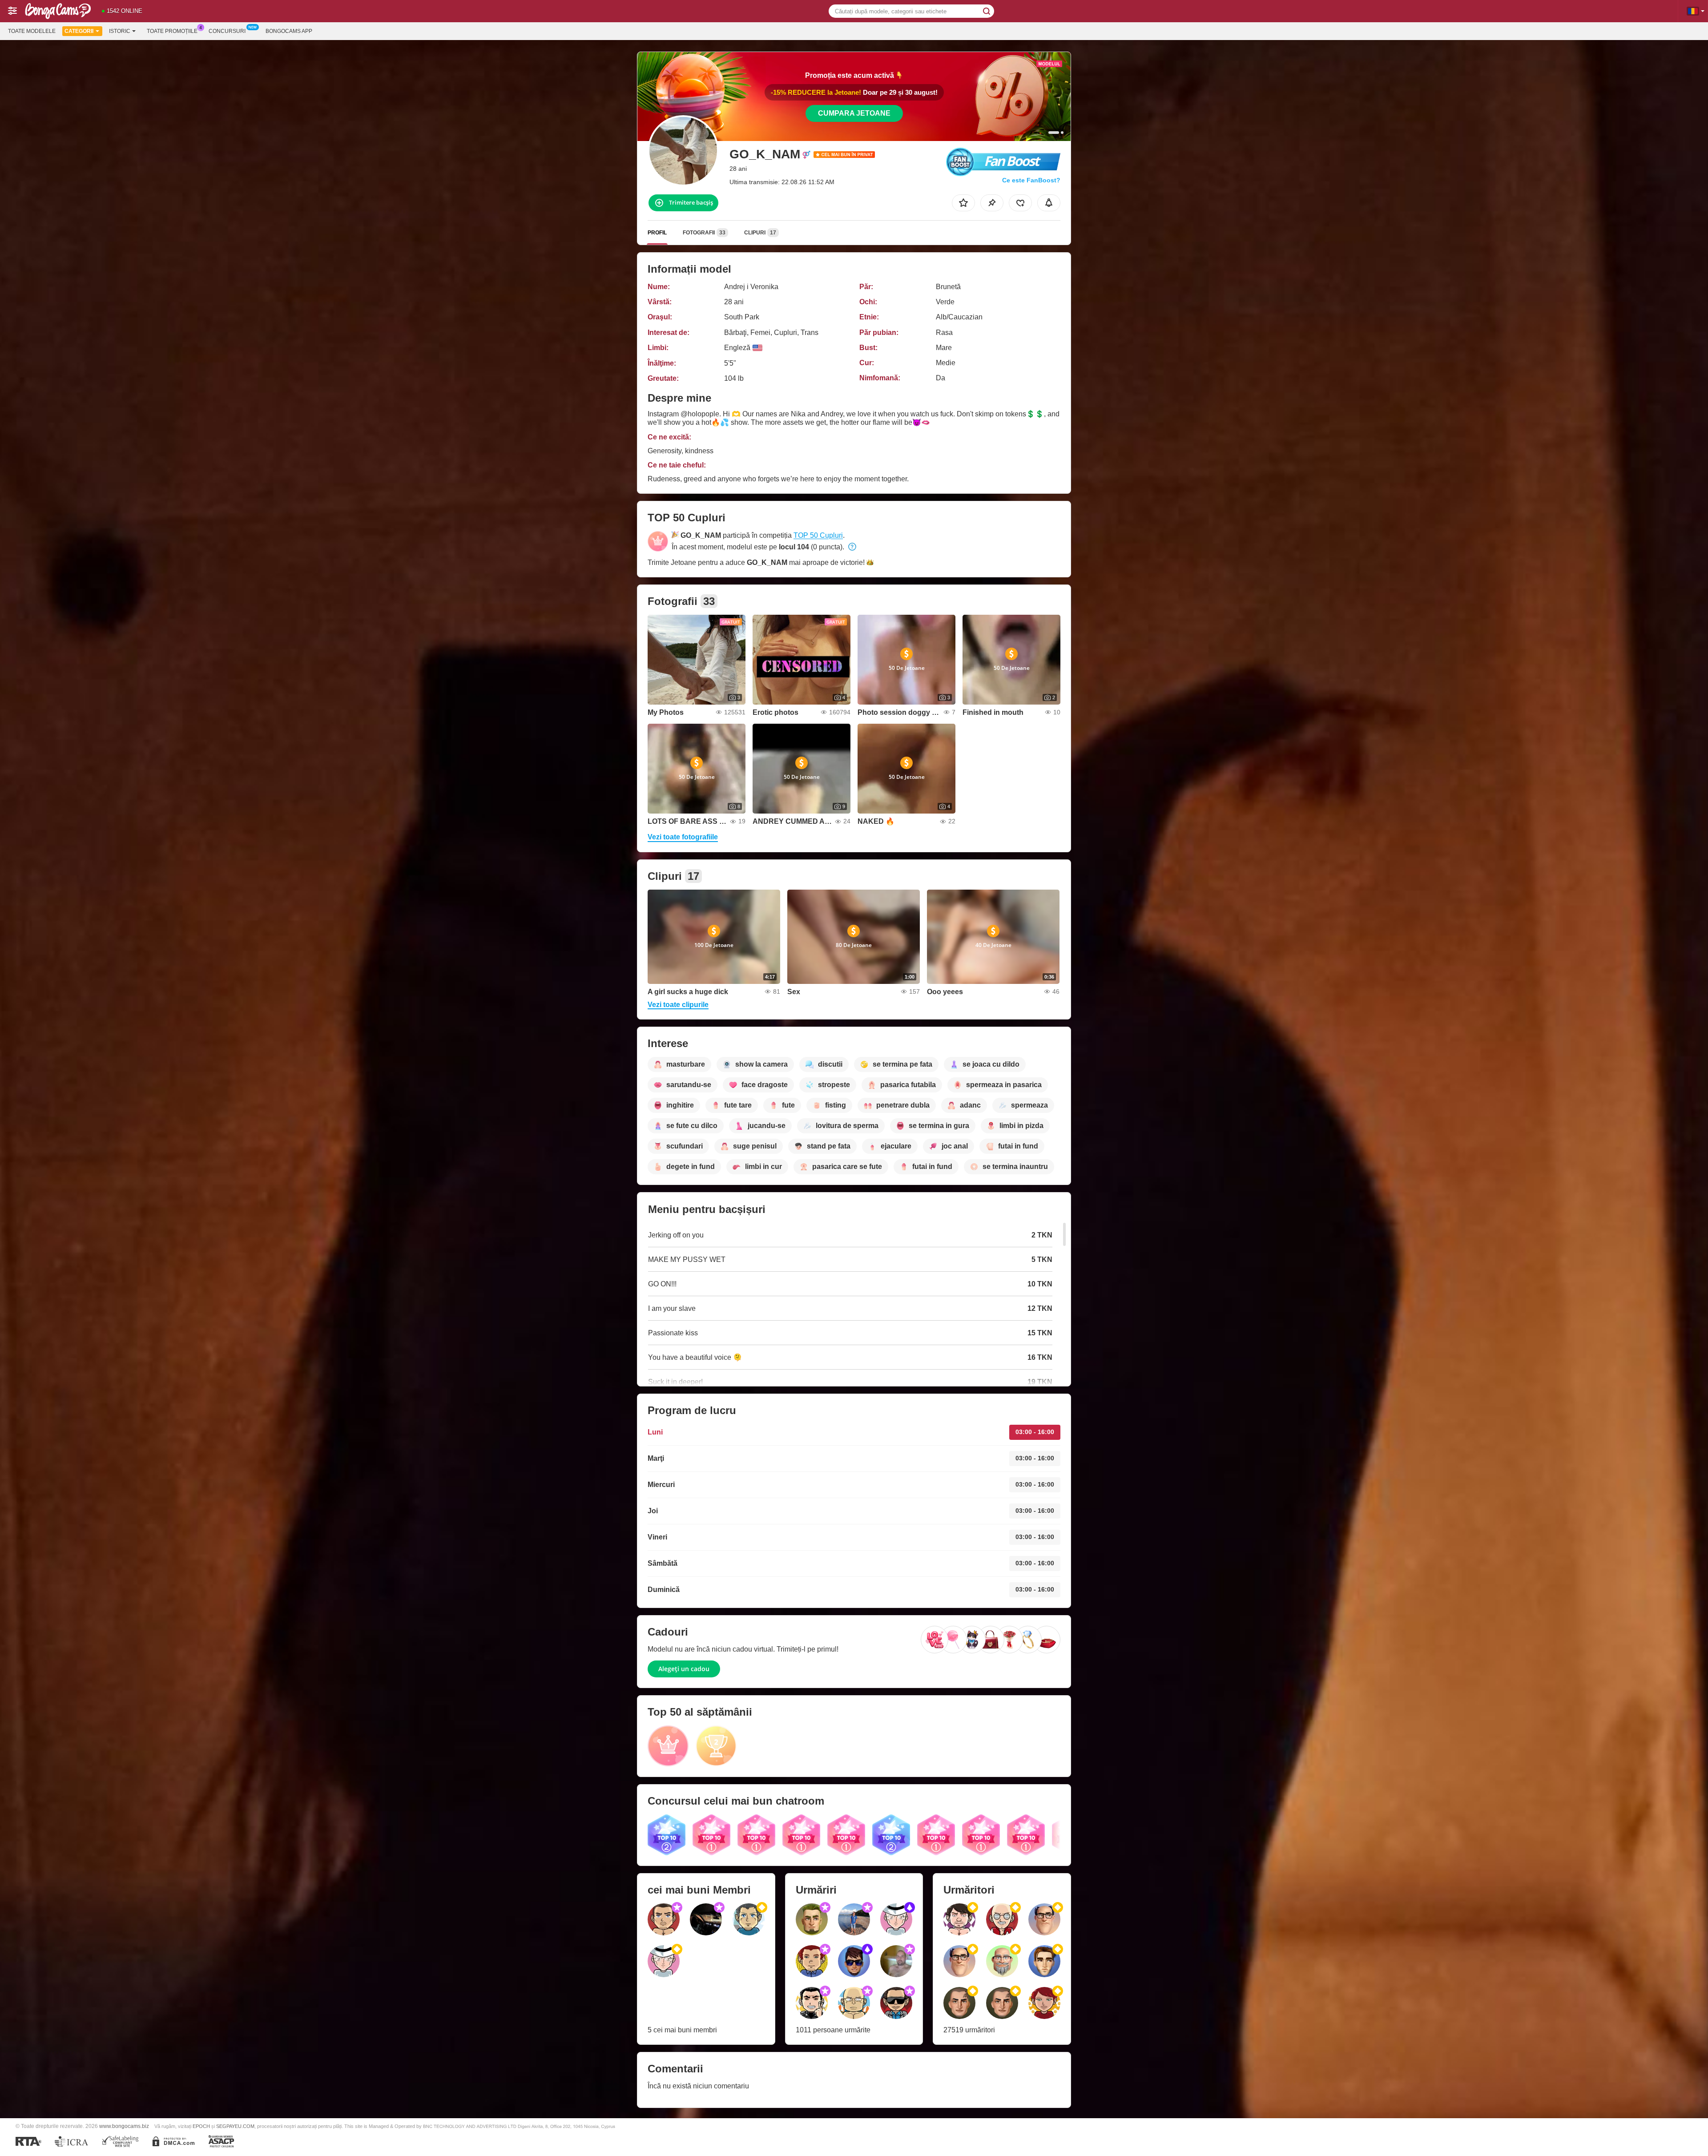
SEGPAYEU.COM (235, 2126)
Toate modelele (32, 31)
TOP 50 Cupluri (818, 535)
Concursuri (227, 31)
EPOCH (201, 2126)
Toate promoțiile (172, 31)
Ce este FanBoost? (1031, 180)
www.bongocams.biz (124, 2126)
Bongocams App (289, 31)
